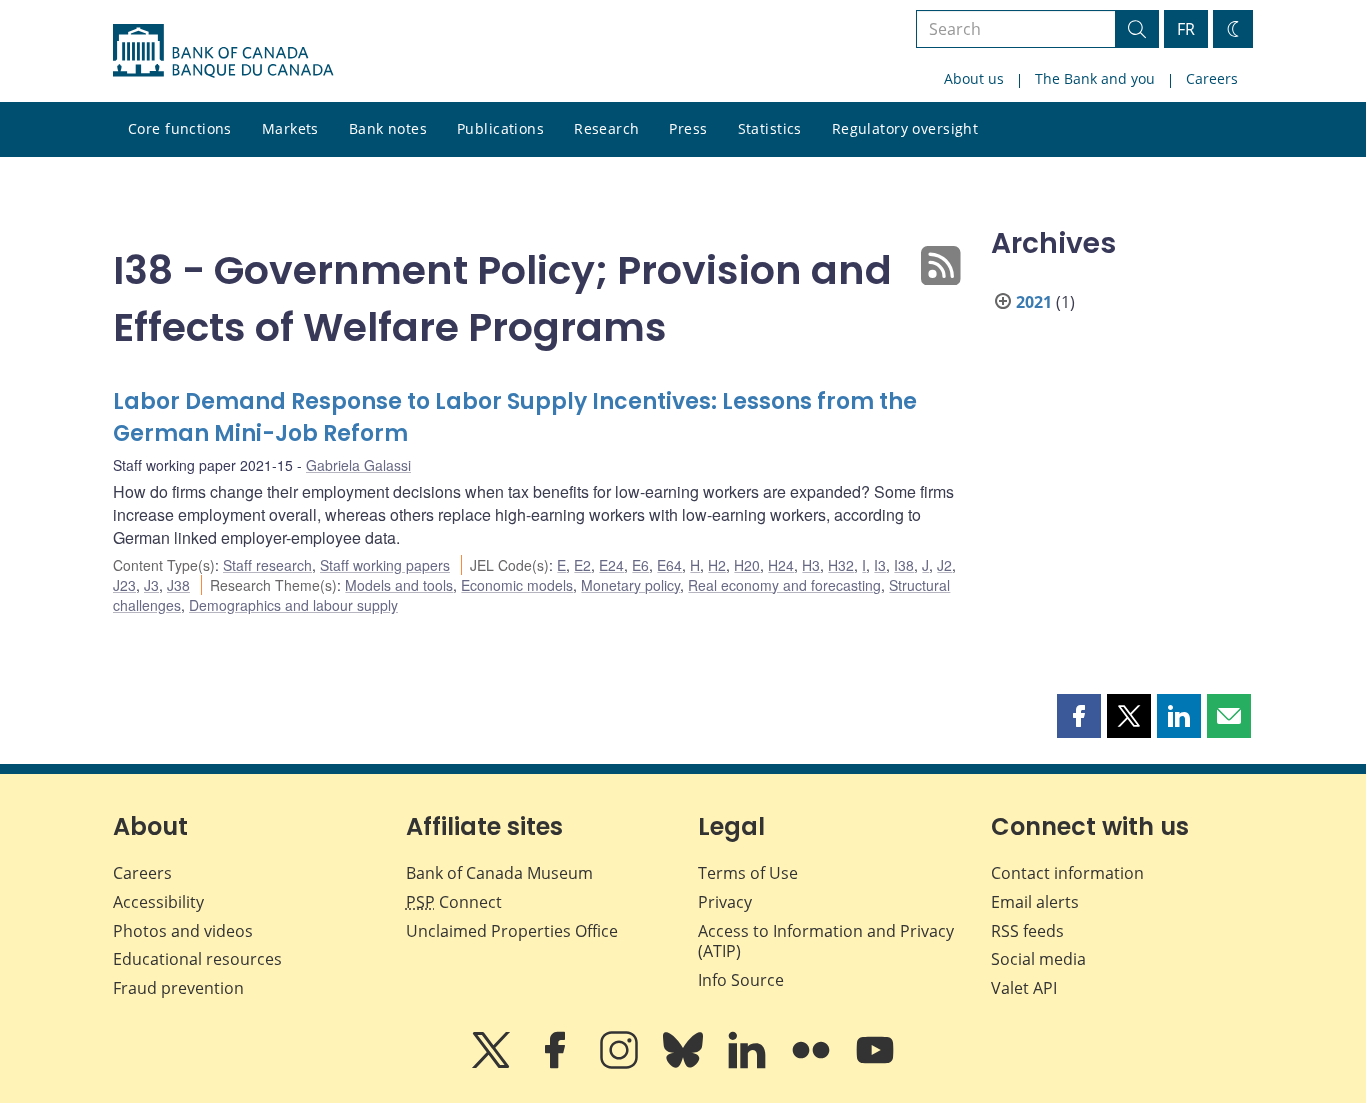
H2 (717, 565)
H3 (811, 565)
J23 (124, 585)
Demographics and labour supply (293, 605)
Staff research (267, 565)
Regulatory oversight (905, 128)
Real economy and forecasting (784, 585)
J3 (151, 585)
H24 (781, 565)
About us (974, 78)
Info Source (741, 980)
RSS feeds (1027, 931)
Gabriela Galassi (358, 465)
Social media (1038, 959)
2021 (1034, 302)
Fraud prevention (178, 988)
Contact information (1067, 873)
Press (688, 128)
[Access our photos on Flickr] (813, 1064)
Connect (454, 902)
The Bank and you (1095, 78)
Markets (290, 128)
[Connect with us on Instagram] (621, 1064)
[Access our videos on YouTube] (875, 1064)
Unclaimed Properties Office (512, 931)
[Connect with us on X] (493, 1064)
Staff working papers (385, 565)
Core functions (180, 128)
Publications (500, 128)
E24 (611, 565)
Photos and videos (183, 931)
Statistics (770, 128)
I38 (904, 565)
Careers (1212, 78)
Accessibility (158, 902)
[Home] (223, 51)
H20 (747, 565)
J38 (178, 585)
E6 (640, 565)
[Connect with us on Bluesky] (685, 1064)
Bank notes (388, 128)
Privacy (725, 902)
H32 (841, 565)
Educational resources (197, 959)
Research (606, 128)
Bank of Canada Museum (499, 873)
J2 (944, 565)
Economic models (517, 585)
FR (1186, 29)
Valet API (1024, 988)
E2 (582, 565)
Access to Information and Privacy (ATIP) (826, 941)
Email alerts (1035, 902)
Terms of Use (748, 873)
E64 (669, 565)
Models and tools (399, 585)
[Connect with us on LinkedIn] (749, 1064)
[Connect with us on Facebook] (557, 1064)
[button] (1079, 716)
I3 (880, 565)
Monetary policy (630, 585)
